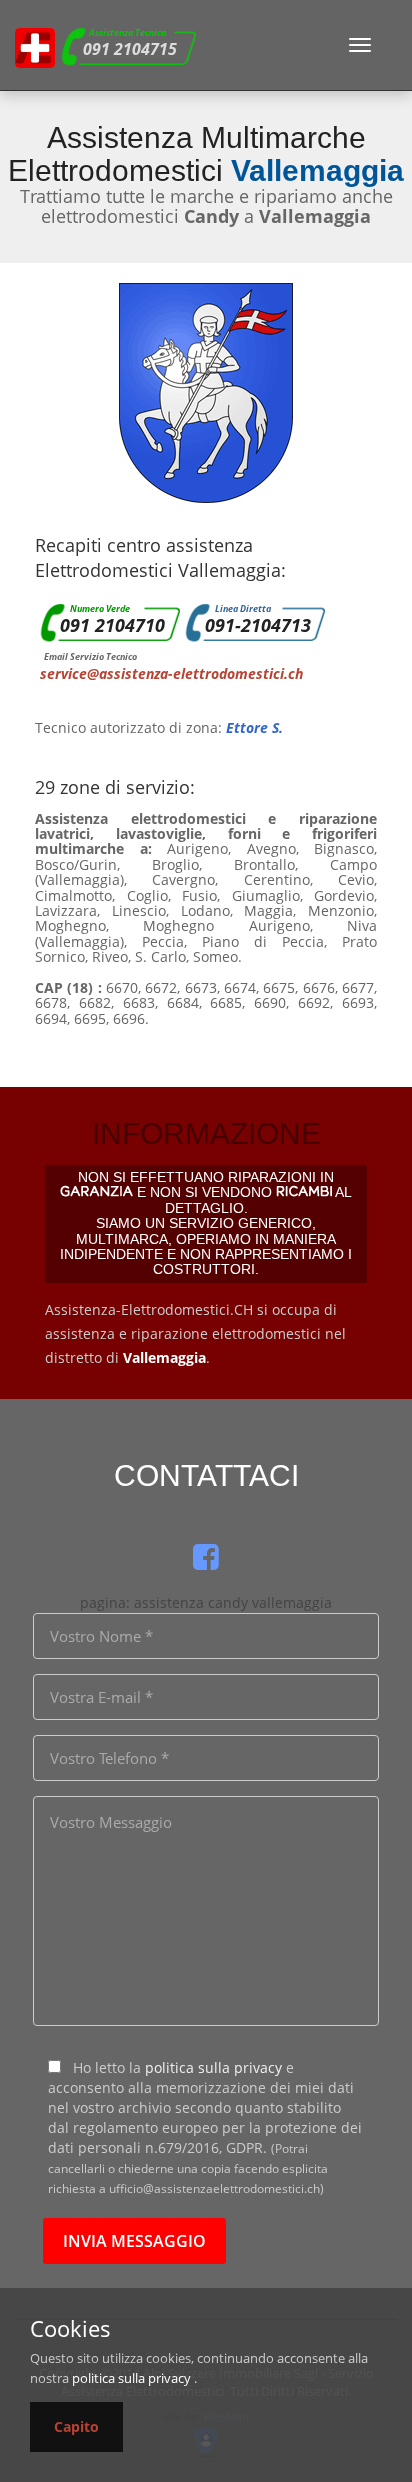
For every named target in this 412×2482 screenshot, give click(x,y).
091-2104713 (258, 625)
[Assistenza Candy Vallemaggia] (35, 45)
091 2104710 (112, 625)
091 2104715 (130, 49)
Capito (76, 2426)
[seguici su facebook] (206, 1556)
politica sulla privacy (213, 2067)
